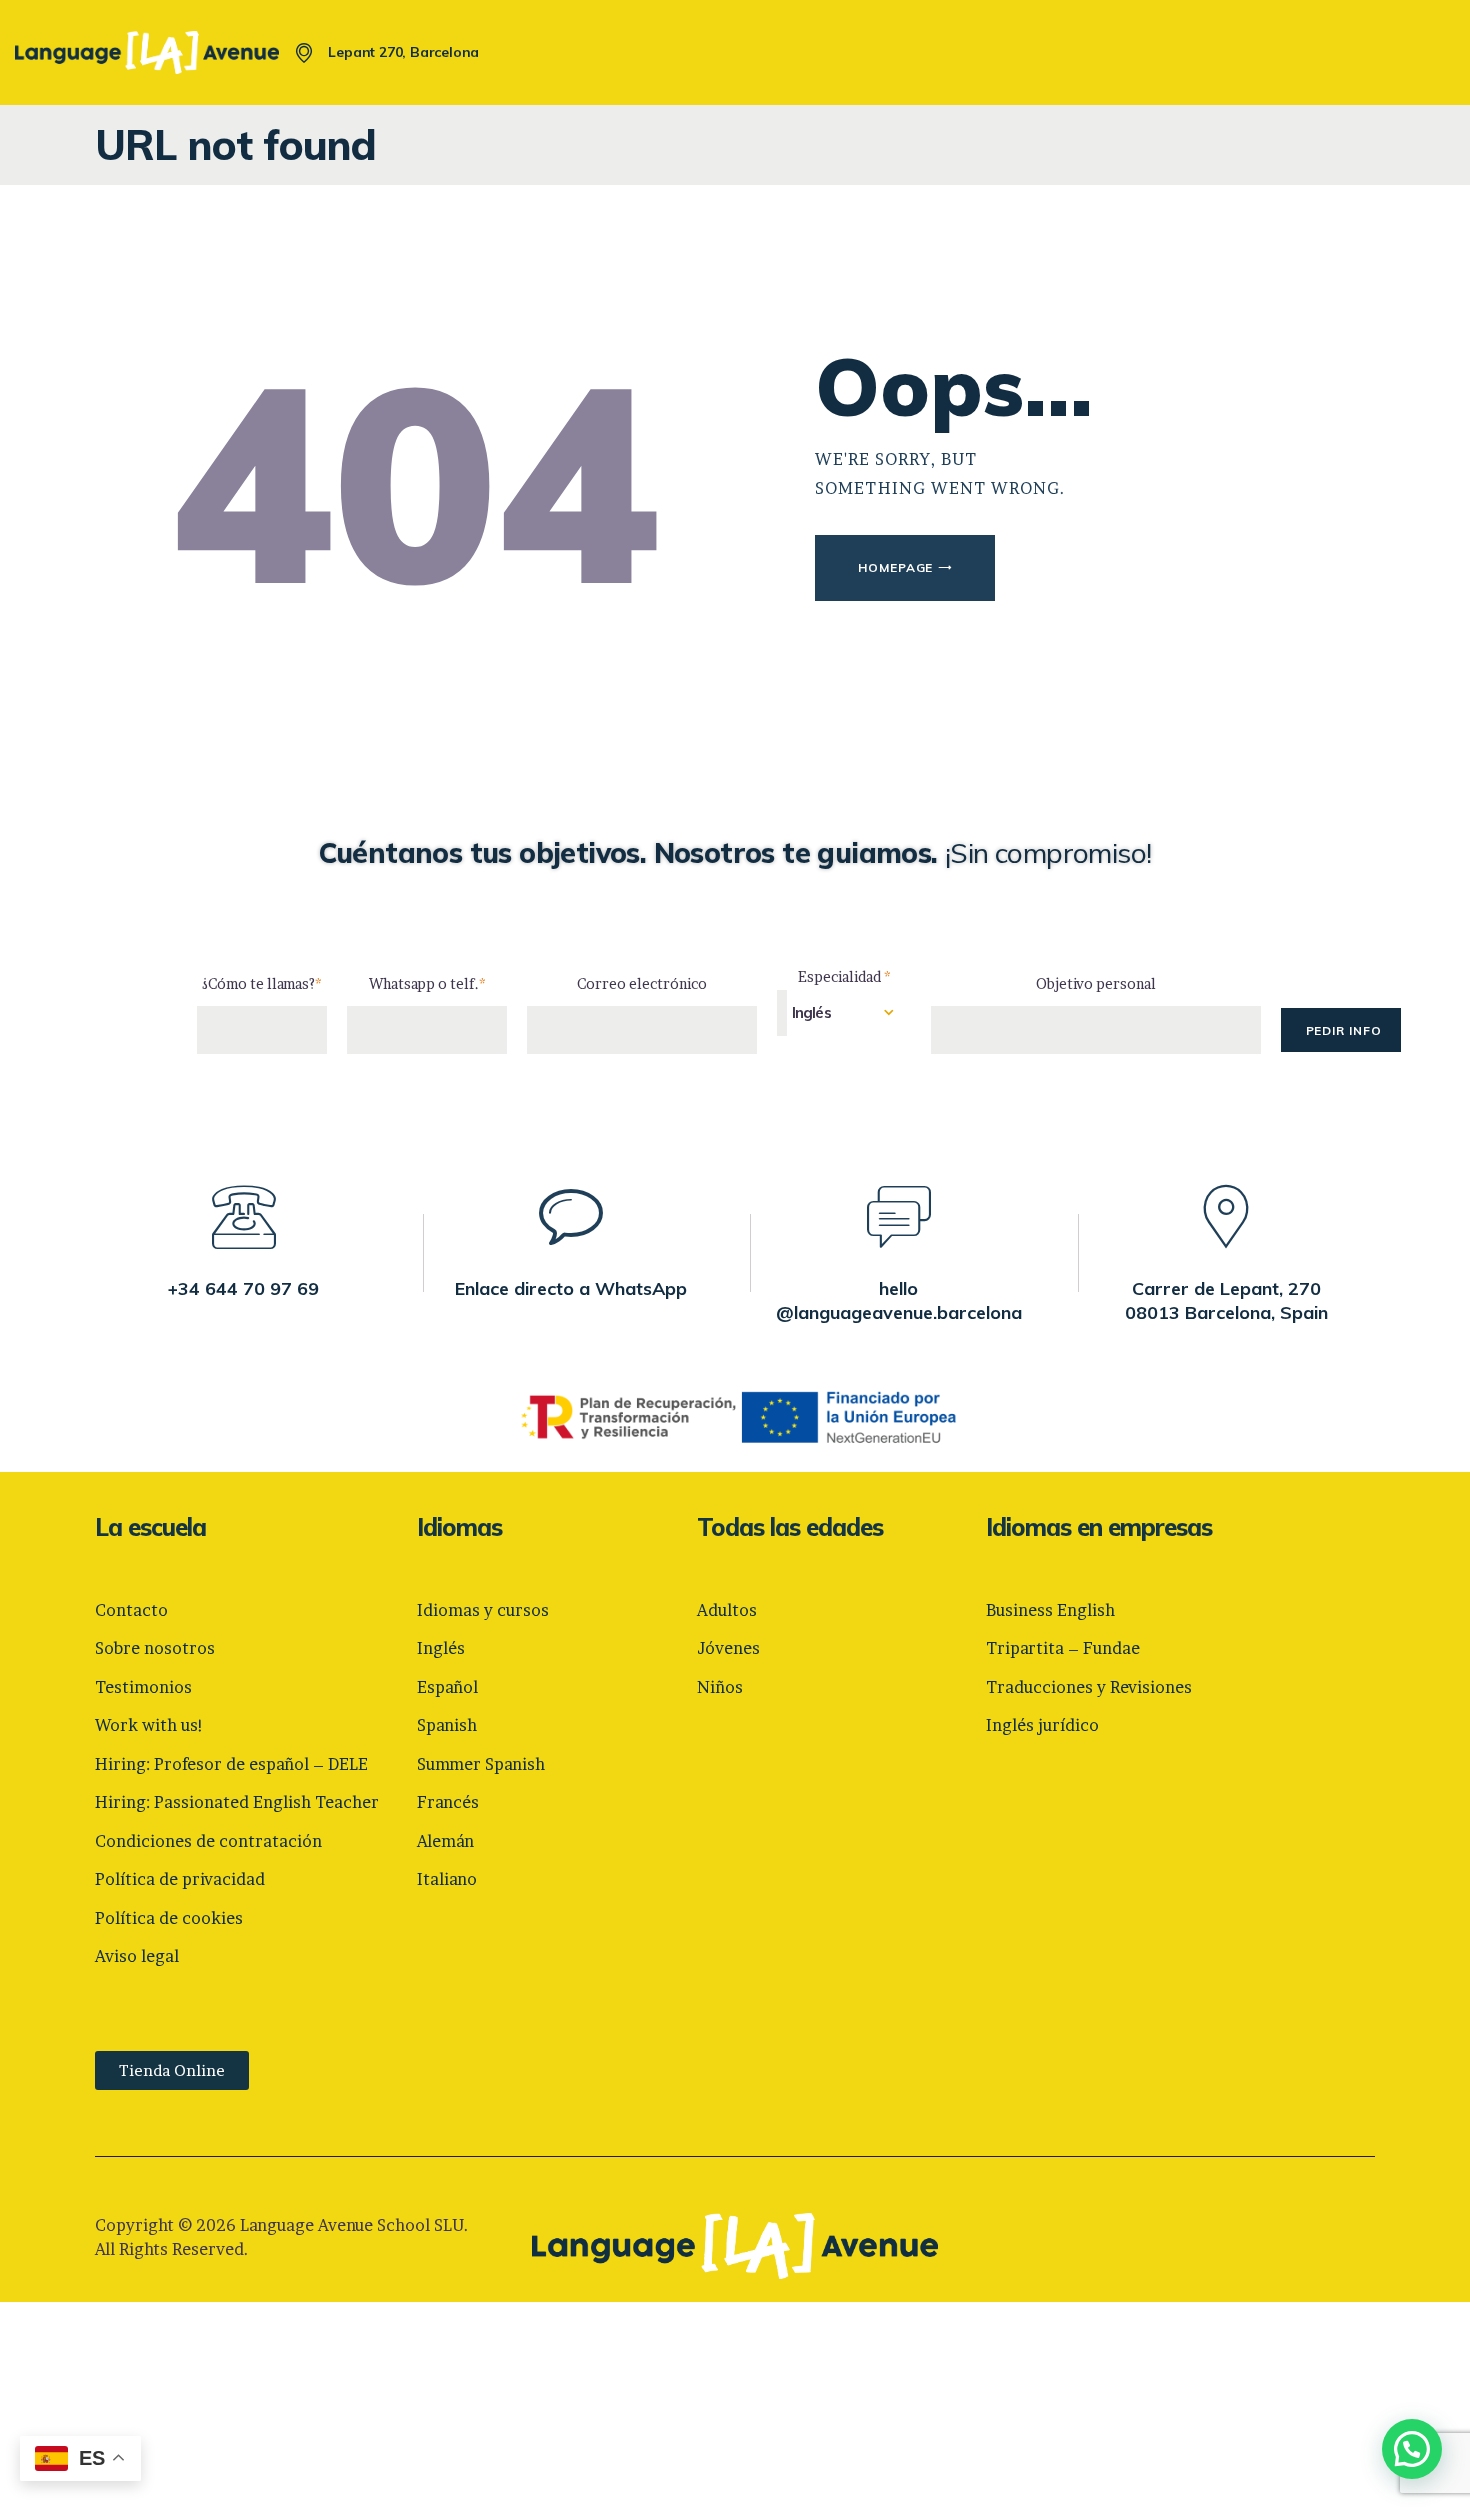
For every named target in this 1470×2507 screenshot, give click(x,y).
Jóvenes (728, 1648)
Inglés (441, 1648)
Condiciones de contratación (208, 1841)
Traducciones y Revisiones (1089, 1687)
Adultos (727, 1610)
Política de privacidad (180, 1879)
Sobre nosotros (155, 1648)
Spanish (447, 1725)
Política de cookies (169, 1918)
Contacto (131, 1610)
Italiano (447, 1879)
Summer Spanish (481, 1764)
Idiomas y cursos (483, 1610)
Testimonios (143, 1687)
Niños (720, 1687)
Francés (448, 1802)
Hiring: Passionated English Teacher (237, 1802)
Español (447, 1687)
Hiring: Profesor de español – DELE (231, 1764)
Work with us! (149, 1725)
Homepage (895, 567)
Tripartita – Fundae (1063, 1648)
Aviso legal (137, 1956)
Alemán (445, 1841)
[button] (1412, 2449)
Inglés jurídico (1042, 1725)
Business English (1050, 1610)
